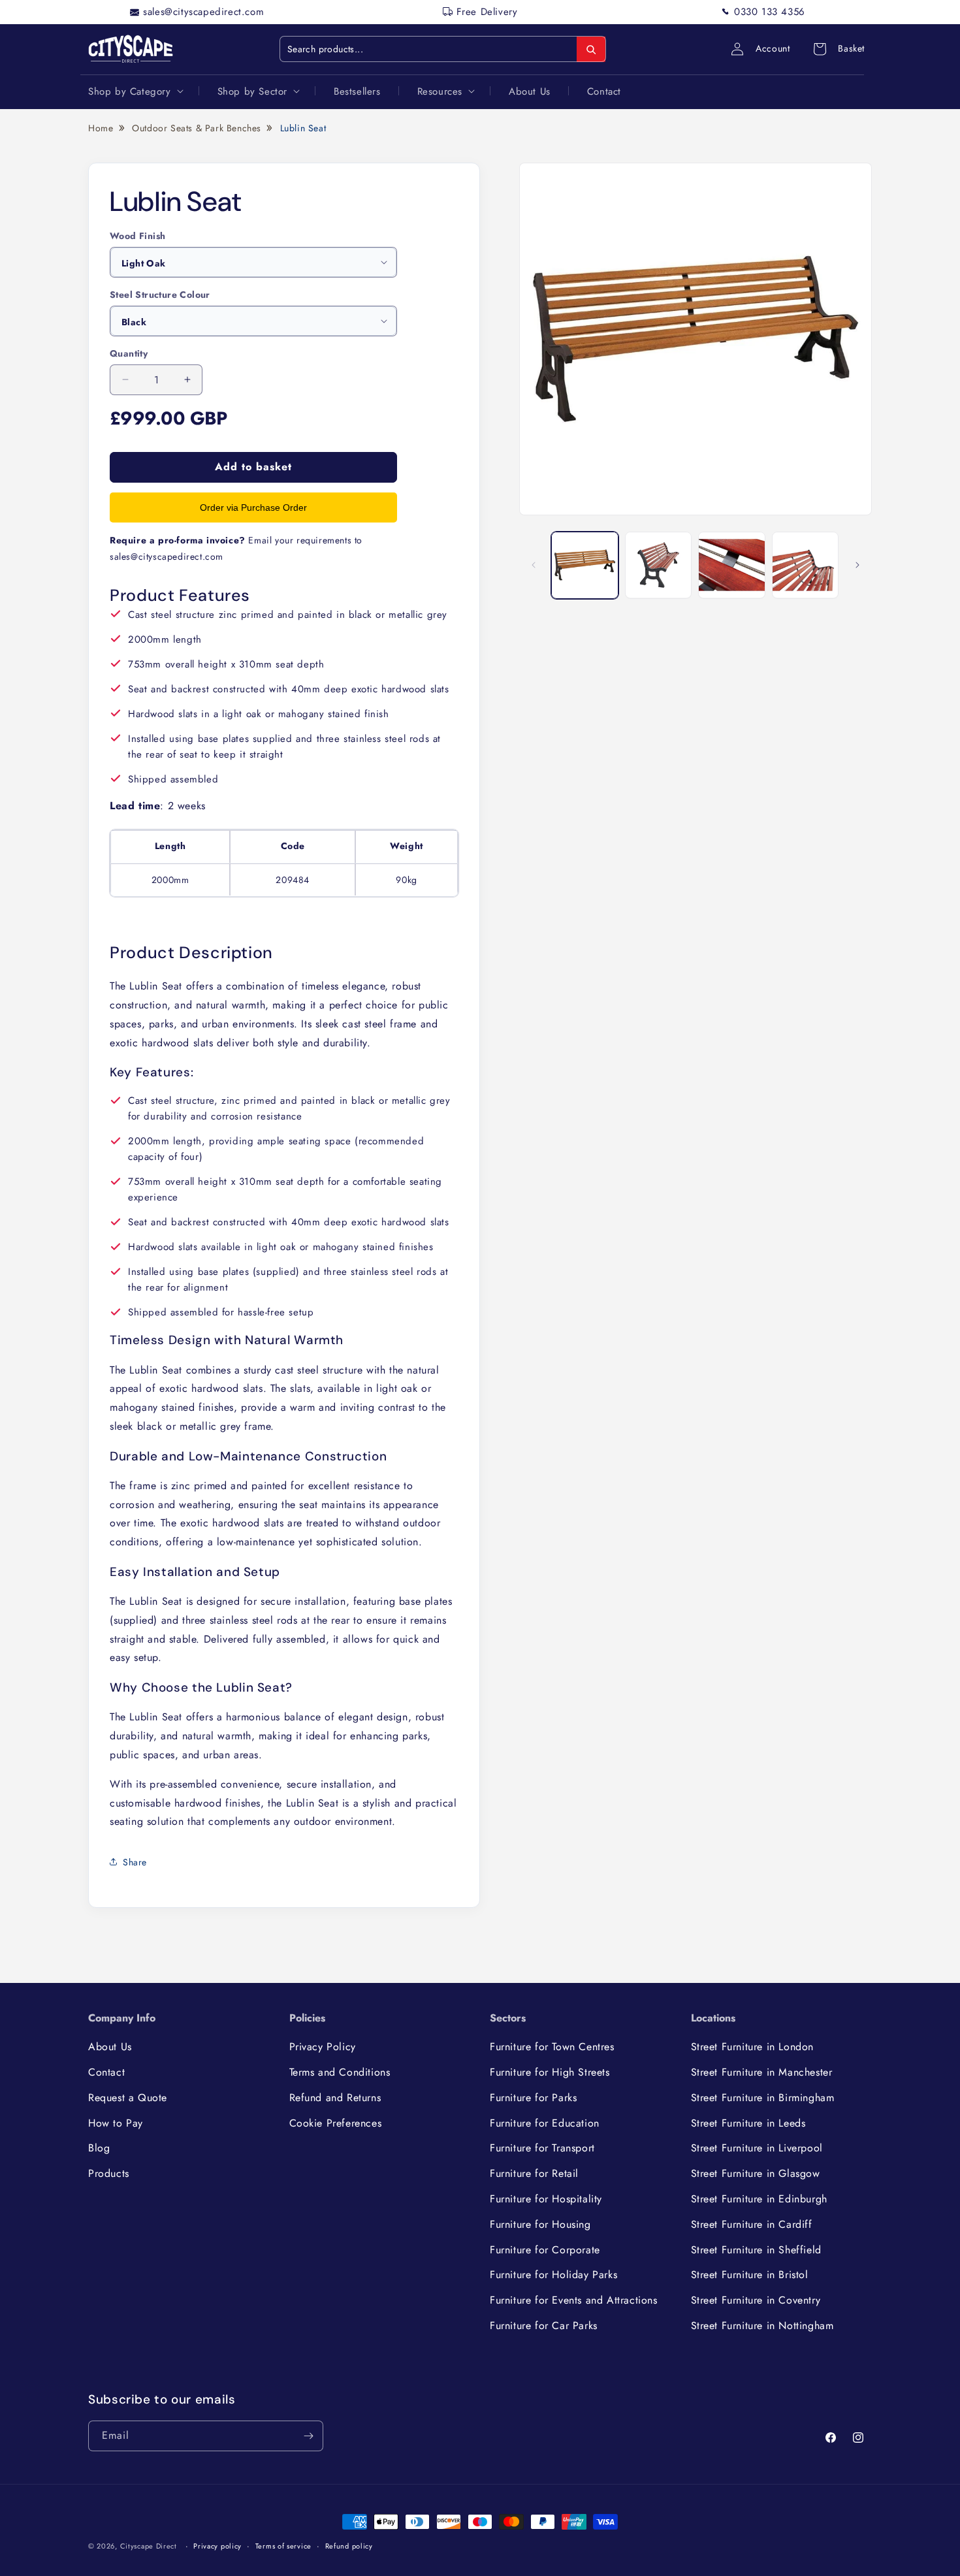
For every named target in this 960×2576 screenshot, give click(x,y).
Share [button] (135, 1861)
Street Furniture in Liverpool (757, 2148)
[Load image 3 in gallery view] (732, 565)
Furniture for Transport (542, 2148)
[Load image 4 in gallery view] (806, 565)
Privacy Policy (323, 2047)
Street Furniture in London (753, 2047)
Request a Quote (128, 2098)
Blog (99, 2148)
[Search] (591, 50)
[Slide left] (534, 565)
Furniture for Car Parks (544, 2326)
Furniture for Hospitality (546, 2199)
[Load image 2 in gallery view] (659, 565)
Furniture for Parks (533, 2098)
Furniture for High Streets (550, 2072)
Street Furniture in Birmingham (763, 2098)
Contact (106, 2072)
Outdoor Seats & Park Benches (197, 128)
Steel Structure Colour (160, 295)
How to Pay (116, 2123)
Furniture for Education (545, 2123)
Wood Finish (137, 236)
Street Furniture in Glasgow (756, 2173)
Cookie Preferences (336, 2123)
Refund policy (349, 2546)
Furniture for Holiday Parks (553, 2275)
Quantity (129, 353)
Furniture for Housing (540, 2224)
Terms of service (283, 2546)
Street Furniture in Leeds (748, 2123)
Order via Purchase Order (253, 507)
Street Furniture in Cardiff (752, 2224)
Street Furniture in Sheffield (756, 2250)
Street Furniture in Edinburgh (759, 2199)
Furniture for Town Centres (552, 2047)
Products (109, 2173)
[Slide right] (857, 565)
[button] (135, 91)
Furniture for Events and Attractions (574, 2300)
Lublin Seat (303, 128)
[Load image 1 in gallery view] (585, 565)
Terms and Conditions (340, 2072)
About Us (110, 2047)
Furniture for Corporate (545, 2250)
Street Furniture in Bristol (750, 2275)
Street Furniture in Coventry (756, 2300)
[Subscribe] (308, 2436)
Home (101, 128)
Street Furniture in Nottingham (762, 2326)
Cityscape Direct (149, 2546)
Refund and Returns (335, 2098)
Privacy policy (217, 2546)
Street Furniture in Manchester (762, 2072)
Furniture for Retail (534, 2173)
